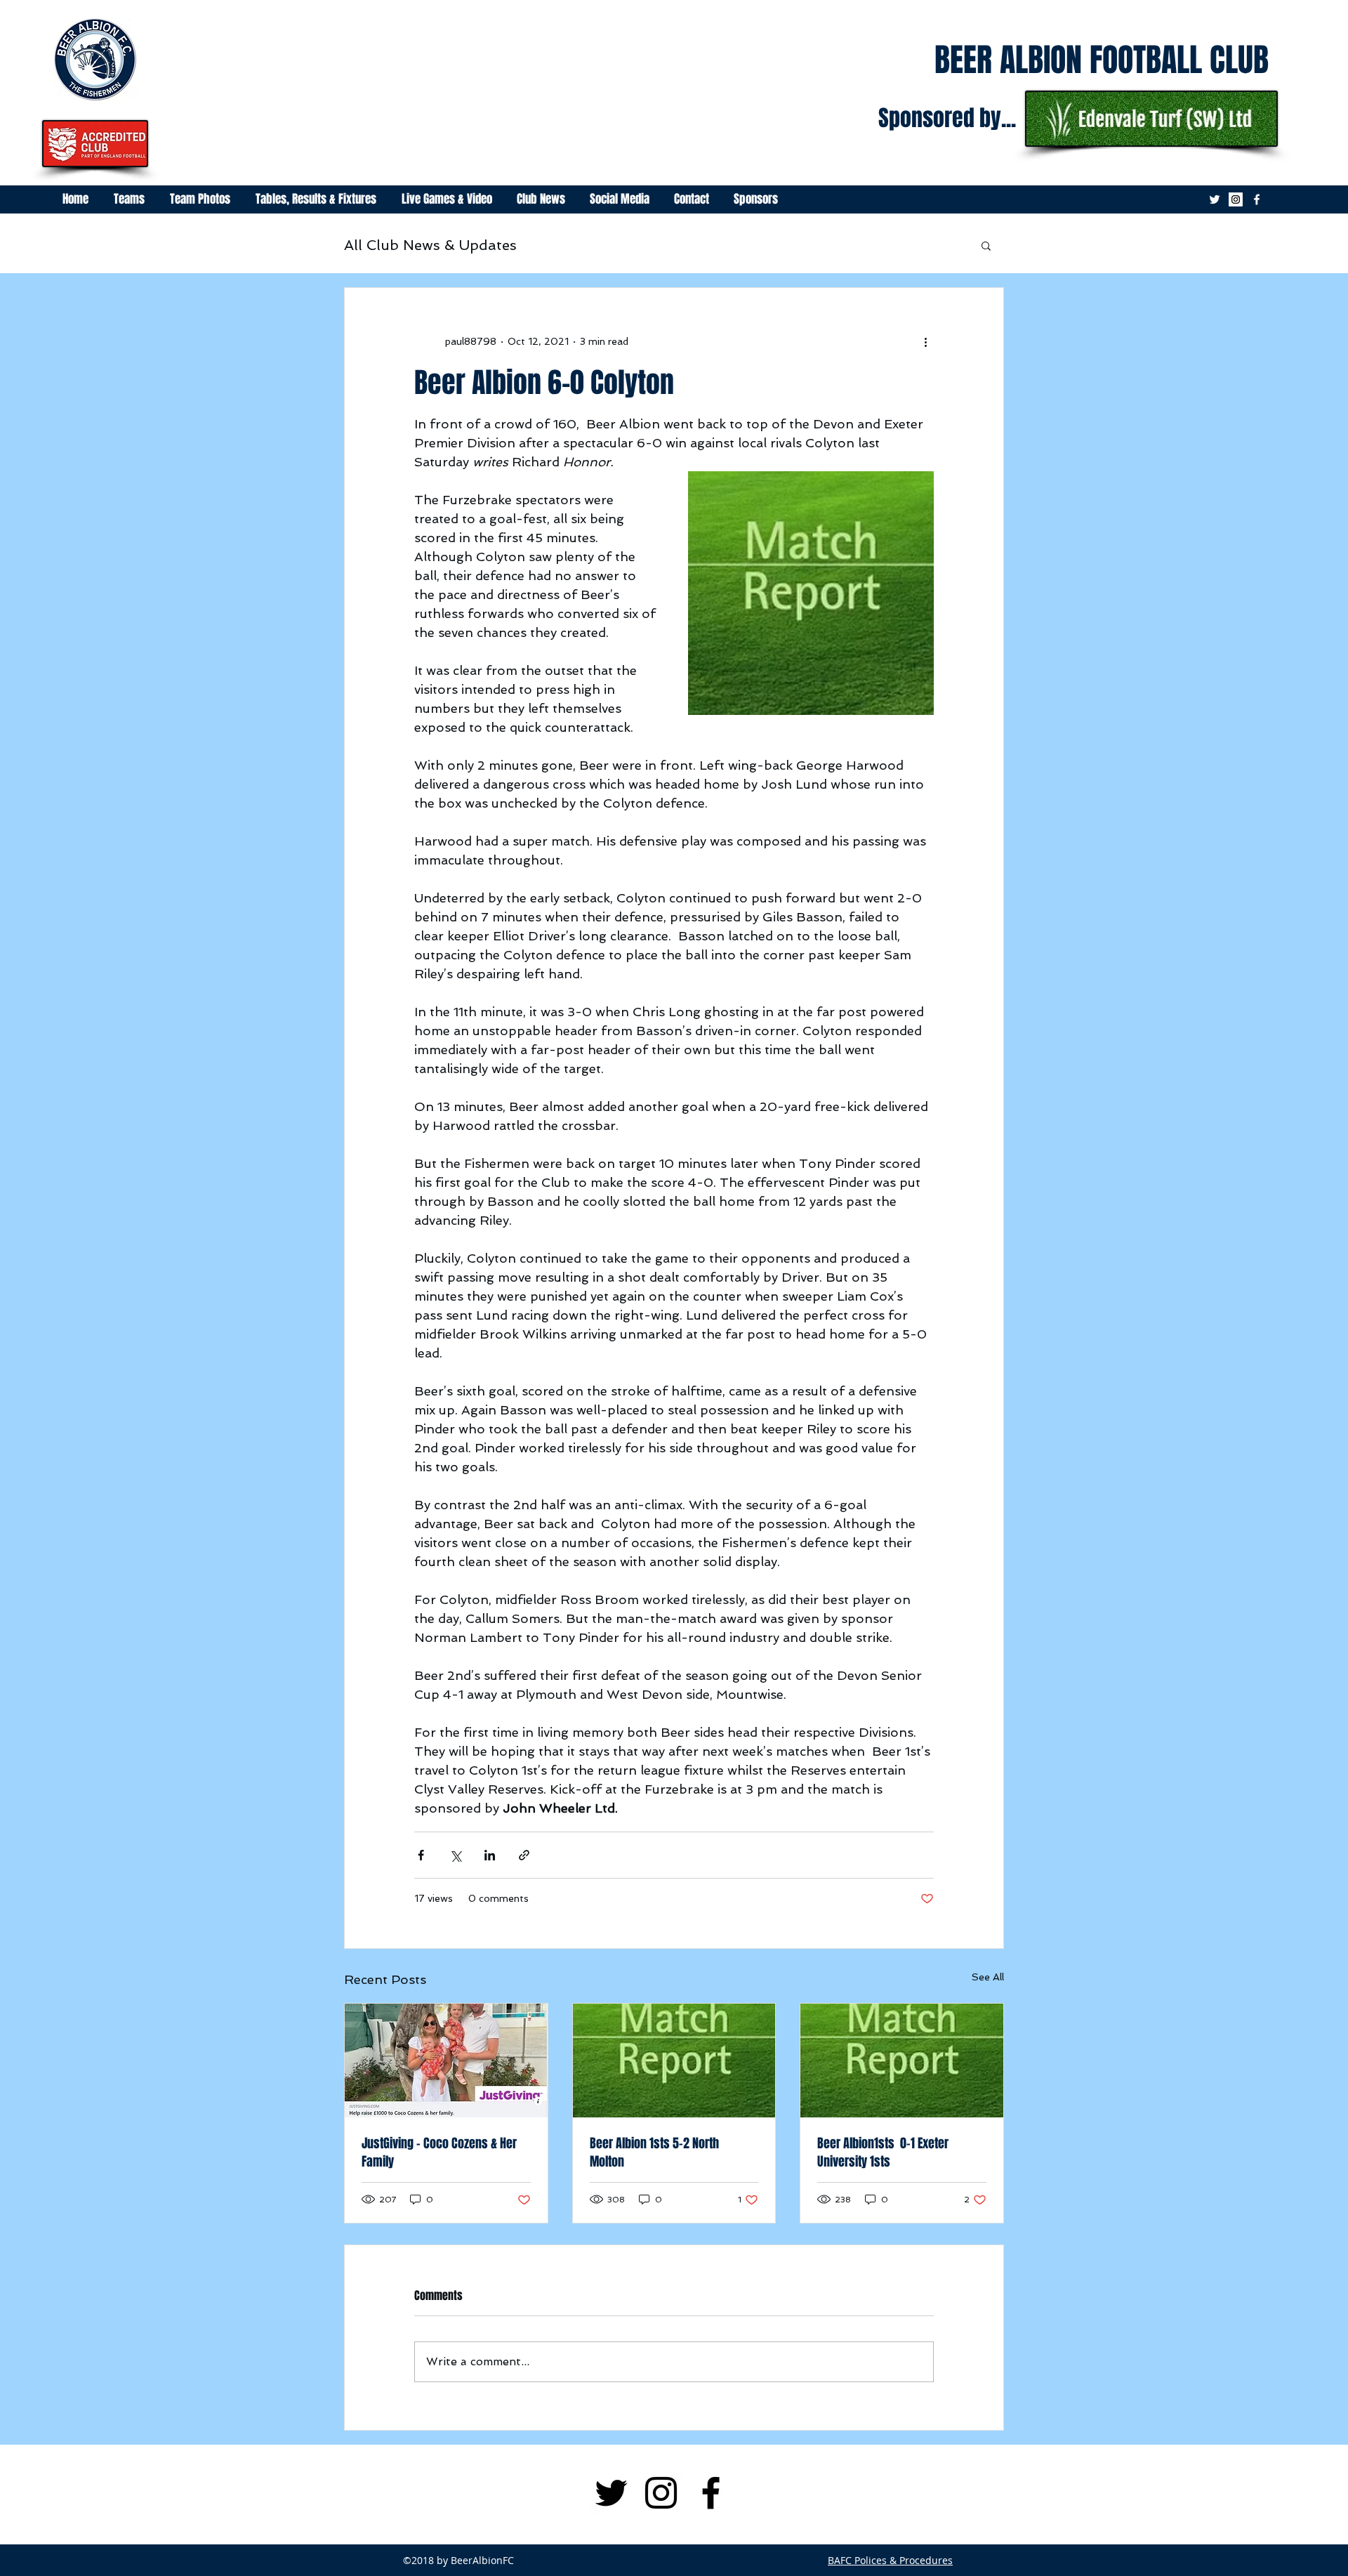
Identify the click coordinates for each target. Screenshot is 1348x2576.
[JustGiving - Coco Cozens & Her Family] (446, 2061)
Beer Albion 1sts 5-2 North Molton (654, 2153)
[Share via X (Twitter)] (455, 1855)
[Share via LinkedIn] (490, 1855)
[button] (986, 245)
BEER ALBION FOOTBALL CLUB (1102, 60)
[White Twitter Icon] (1215, 199)
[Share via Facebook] (421, 1855)
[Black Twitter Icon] (611, 2493)
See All (988, 1977)
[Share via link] (524, 1855)
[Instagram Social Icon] (1236, 199)
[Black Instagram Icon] (661, 2493)
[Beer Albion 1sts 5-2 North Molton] (674, 2061)
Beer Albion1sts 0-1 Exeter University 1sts (883, 2153)
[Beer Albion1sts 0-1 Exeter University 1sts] (902, 2061)
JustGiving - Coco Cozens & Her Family (439, 2153)
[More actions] (925, 341)
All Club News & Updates (430, 245)
